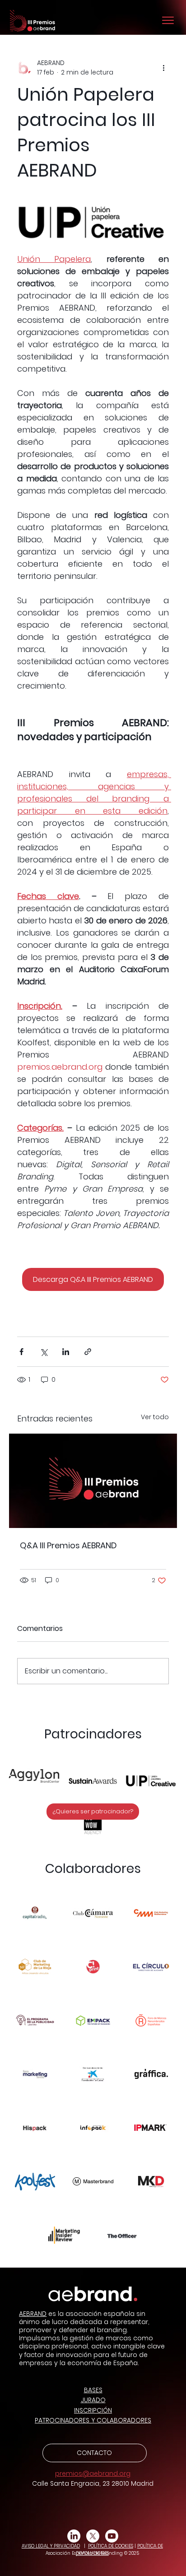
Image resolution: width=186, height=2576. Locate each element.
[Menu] (168, 20)
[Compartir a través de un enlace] (88, 1352)
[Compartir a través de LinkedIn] (66, 1352)
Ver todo (155, 1417)
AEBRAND (33, 2314)
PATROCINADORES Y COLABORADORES (93, 2420)
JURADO (93, 2400)
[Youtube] (112, 2536)
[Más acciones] (163, 68)
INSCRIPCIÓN (93, 2410)
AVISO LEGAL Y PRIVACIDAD (51, 2546)
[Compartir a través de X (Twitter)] (44, 1352)
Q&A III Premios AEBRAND (68, 1545)
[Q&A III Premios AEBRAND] (93, 1481)
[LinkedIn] (74, 2536)
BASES (93, 2390)
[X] (93, 2536)
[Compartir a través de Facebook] (21, 1352)
